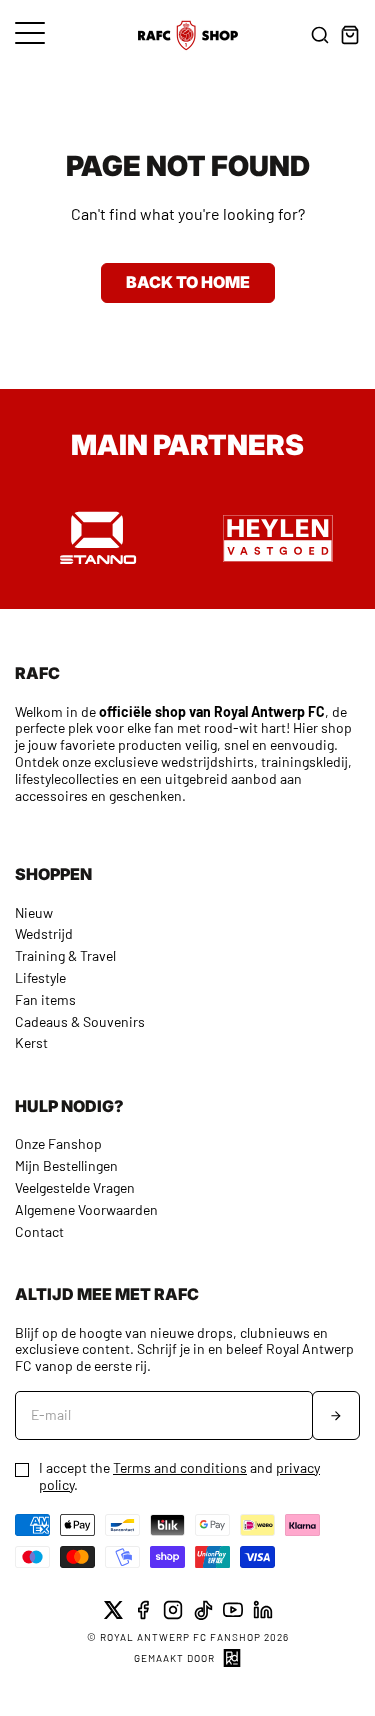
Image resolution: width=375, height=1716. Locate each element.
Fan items (45, 999)
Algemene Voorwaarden (86, 1209)
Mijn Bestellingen (66, 1165)
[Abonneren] (336, 1415)
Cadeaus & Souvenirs (80, 1021)
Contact (39, 1231)
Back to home (188, 282)
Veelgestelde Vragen (75, 1187)
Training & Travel (65, 955)
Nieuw (34, 912)
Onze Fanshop (58, 1143)
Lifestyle (40, 977)
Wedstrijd (44, 933)
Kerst (31, 1042)
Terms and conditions (180, 1467)
